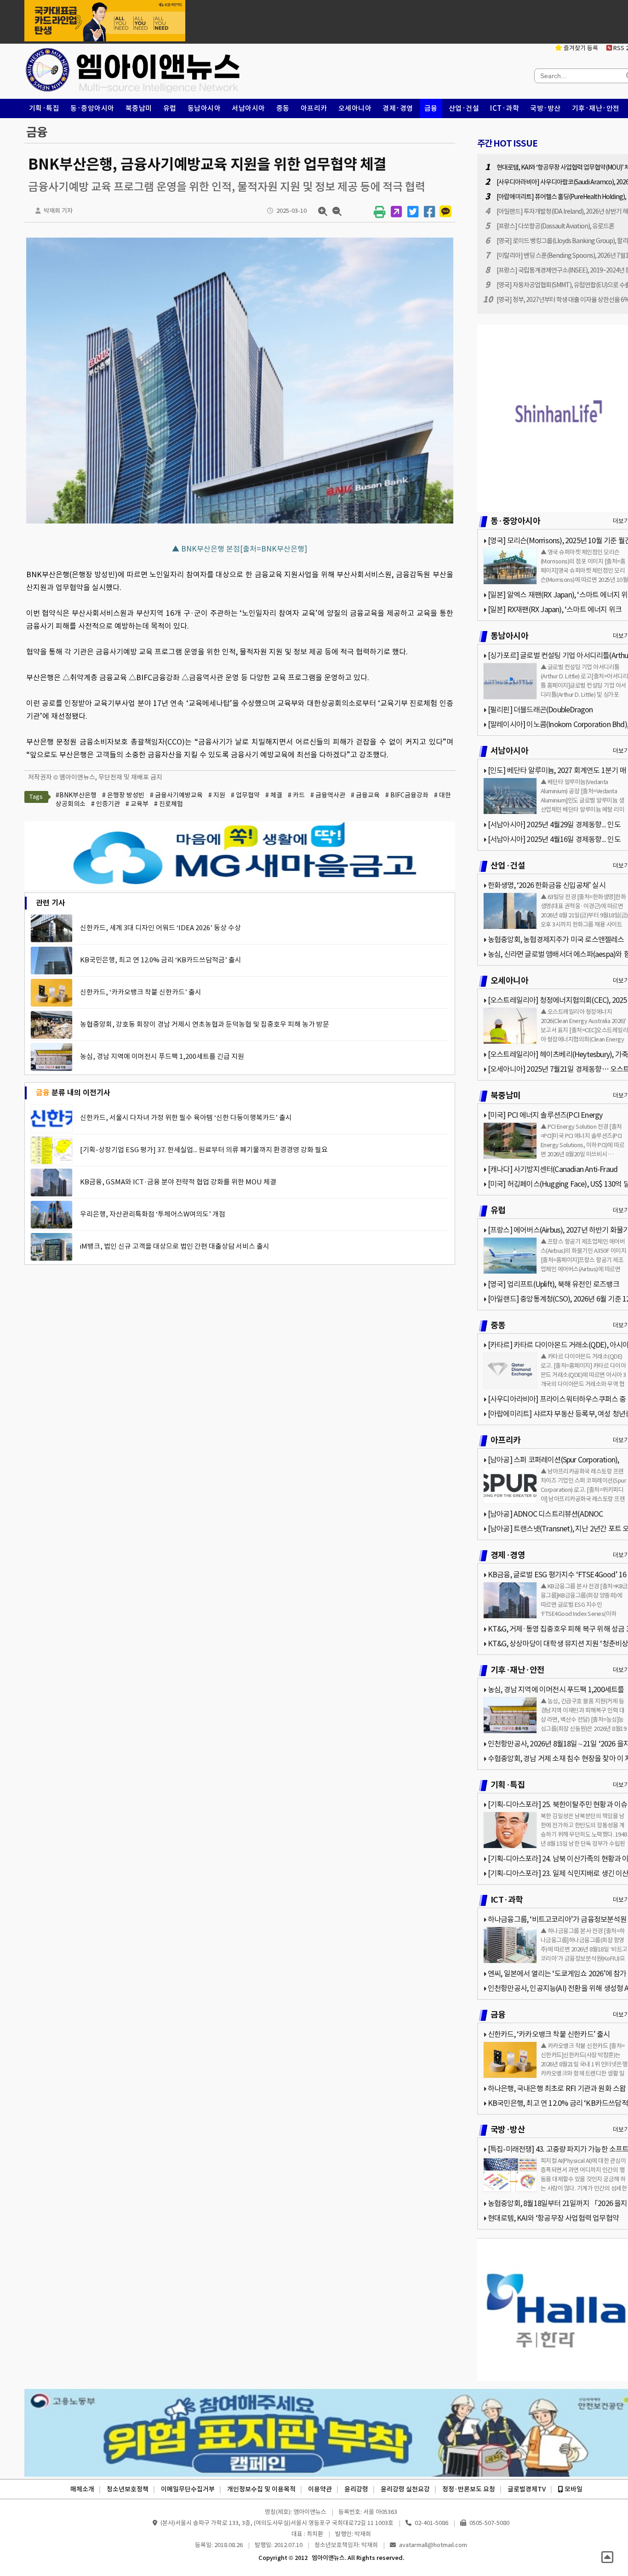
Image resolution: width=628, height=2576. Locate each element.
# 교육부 (137, 804)
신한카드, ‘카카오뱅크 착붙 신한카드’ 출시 (141, 992)
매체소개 (82, 2489)
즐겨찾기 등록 (580, 48)
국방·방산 (545, 108)
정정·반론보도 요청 (469, 2489)
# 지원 (217, 795)
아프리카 (314, 108)
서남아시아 (248, 108)
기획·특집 (44, 108)
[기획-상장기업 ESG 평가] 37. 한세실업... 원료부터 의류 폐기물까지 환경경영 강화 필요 (204, 1150)
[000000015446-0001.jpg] (240, 523)
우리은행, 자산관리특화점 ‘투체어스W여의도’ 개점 (153, 1214)
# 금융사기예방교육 (176, 795)
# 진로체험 (168, 804)
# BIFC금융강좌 (407, 795)
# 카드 (296, 795)
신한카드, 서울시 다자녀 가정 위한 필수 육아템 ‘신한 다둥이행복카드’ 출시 (186, 1117)
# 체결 (274, 795)
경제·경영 (398, 108)
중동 (283, 108)
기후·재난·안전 (596, 108)
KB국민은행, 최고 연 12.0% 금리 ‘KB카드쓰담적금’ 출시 (161, 960)
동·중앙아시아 (92, 108)
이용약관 (320, 2489)
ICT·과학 (505, 108)
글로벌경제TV (527, 2489)
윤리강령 (356, 2489)
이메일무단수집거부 (188, 2489)
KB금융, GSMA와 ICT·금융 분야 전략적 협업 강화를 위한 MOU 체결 (178, 1182)
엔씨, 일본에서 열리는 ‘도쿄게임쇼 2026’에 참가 (557, 1973)
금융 (431, 108)
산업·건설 (464, 108)
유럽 (170, 108)
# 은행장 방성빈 (123, 795)
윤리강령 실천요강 (405, 2489)
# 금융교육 (365, 795)
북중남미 (139, 108)
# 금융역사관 (328, 795)
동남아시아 (204, 108)
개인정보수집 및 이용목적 (261, 2489)
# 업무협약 (245, 795)
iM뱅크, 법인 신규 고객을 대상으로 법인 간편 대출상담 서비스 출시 (175, 1246)
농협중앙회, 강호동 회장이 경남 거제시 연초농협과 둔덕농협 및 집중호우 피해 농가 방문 (205, 1024)
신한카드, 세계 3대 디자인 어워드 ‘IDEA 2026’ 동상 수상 (160, 928)
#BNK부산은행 (76, 795)
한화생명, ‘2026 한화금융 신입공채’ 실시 (547, 885)
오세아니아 (355, 108)
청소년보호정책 (128, 2489)
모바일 (573, 2489)
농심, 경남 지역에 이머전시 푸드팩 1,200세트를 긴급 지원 (162, 1056)
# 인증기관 (106, 804)
